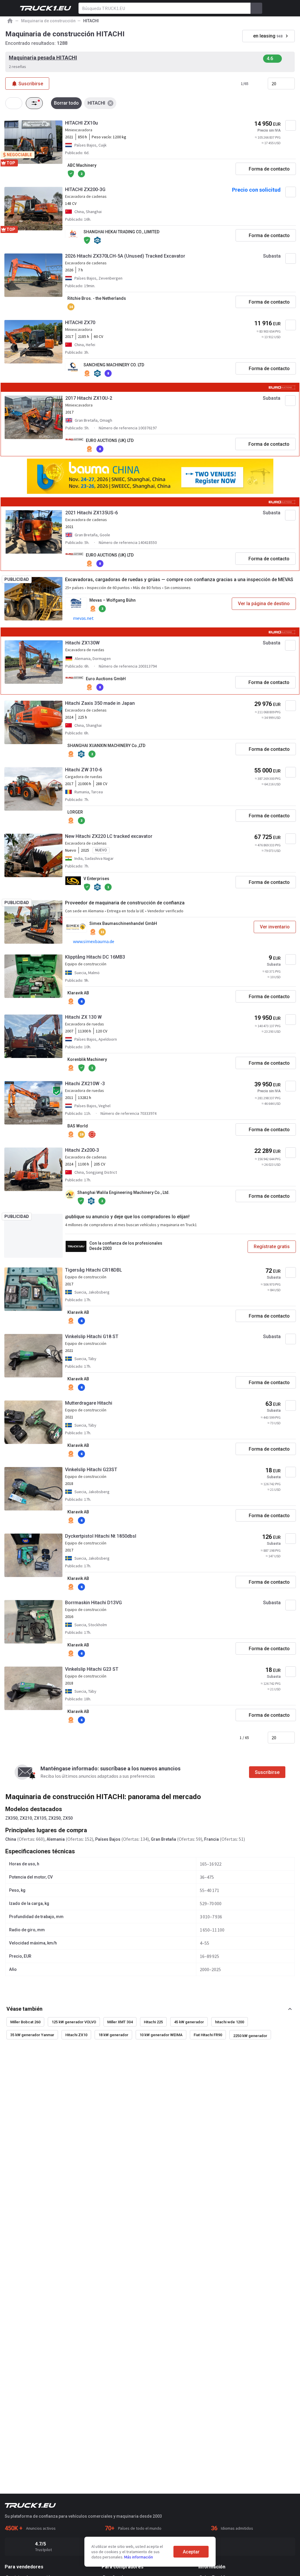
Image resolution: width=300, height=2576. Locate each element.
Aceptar (191, 2552)
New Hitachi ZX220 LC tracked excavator (109, 836)
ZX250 (54, 1818)
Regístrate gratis (272, 1247)
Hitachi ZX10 (76, 2035)
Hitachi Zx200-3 (82, 1150)
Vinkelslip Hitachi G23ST (91, 1470)
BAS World (78, 1126)
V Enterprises (96, 879)
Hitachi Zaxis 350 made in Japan (100, 703)
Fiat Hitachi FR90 (208, 2035)
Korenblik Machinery (87, 1059)
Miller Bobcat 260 (25, 2022)
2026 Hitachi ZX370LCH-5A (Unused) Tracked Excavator (125, 256)
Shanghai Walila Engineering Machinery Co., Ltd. (123, 1192)
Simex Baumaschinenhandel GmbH (123, 923)
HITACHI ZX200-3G (85, 189)
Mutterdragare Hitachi (89, 1403)
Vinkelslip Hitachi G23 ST (92, 1669)
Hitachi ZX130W (82, 643)
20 (274, 84)
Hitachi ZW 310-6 (83, 770)
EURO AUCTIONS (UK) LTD (110, 440)
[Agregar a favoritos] (291, 125)
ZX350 (11, 1818)
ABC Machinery (82, 165)
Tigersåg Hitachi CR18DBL (94, 1270)
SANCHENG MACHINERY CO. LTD (114, 365)
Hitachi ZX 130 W (83, 1017)
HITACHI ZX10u (81, 123)
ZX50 (68, 1818)
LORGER (75, 812)
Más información (139, 2557)
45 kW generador (189, 2022)
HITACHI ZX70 (80, 323)
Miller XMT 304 (120, 2022)
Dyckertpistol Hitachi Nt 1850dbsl (101, 1536)
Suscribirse (267, 1772)
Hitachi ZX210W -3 (85, 1084)
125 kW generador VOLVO (74, 2022)
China (11, 1839)
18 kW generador (113, 2035)
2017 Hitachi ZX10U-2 (89, 398)
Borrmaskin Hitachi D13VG (93, 1603)
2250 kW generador (250, 2036)
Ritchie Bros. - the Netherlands (97, 298)
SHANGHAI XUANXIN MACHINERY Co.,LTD (106, 746)
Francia (212, 1839)
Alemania (56, 1839)
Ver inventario (275, 927)
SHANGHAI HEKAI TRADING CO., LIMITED (121, 232)
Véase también (24, 2009)
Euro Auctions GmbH (106, 679)
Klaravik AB (78, 993)
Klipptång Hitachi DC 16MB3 (95, 957)
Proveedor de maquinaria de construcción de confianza (125, 903)
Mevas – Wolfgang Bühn (112, 600)
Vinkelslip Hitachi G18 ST (92, 1337)
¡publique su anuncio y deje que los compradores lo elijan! (127, 1217)
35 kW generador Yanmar (32, 2035)
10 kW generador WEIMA (161, 2035)
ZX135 (40, 1818)
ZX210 (26, 1818)
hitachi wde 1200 (230, 2022)
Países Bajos (108, 1839)
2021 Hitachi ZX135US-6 (92, 513)
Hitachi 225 (153, 2022)
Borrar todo (66, 103)
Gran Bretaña (163, 1839)
